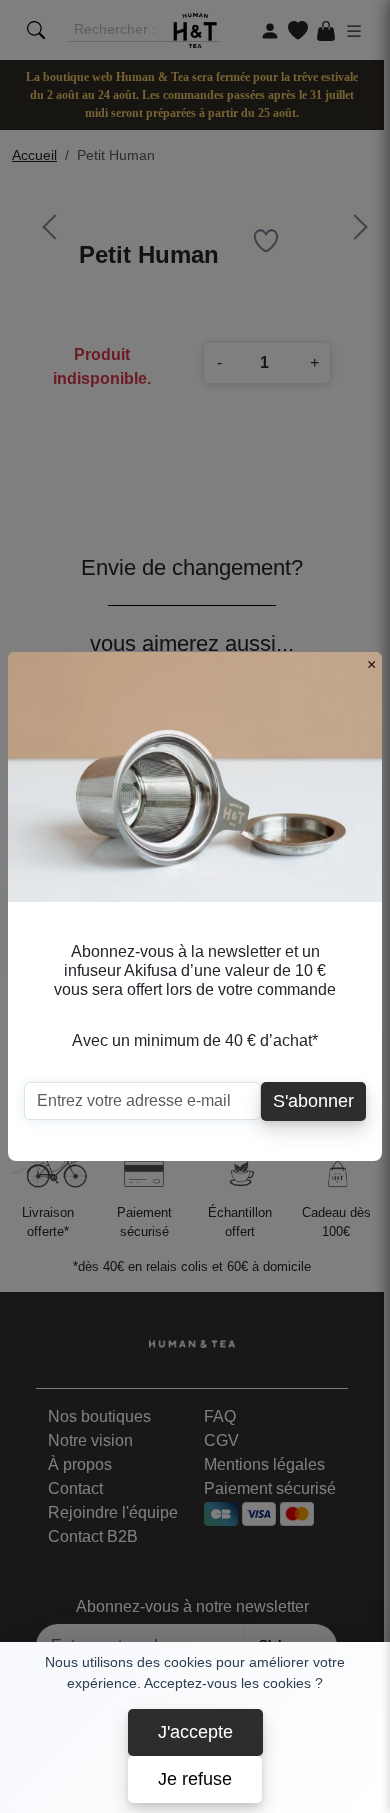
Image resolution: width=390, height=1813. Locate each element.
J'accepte (195, 1732)
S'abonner (313, 1101)
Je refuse (195, 1779)
